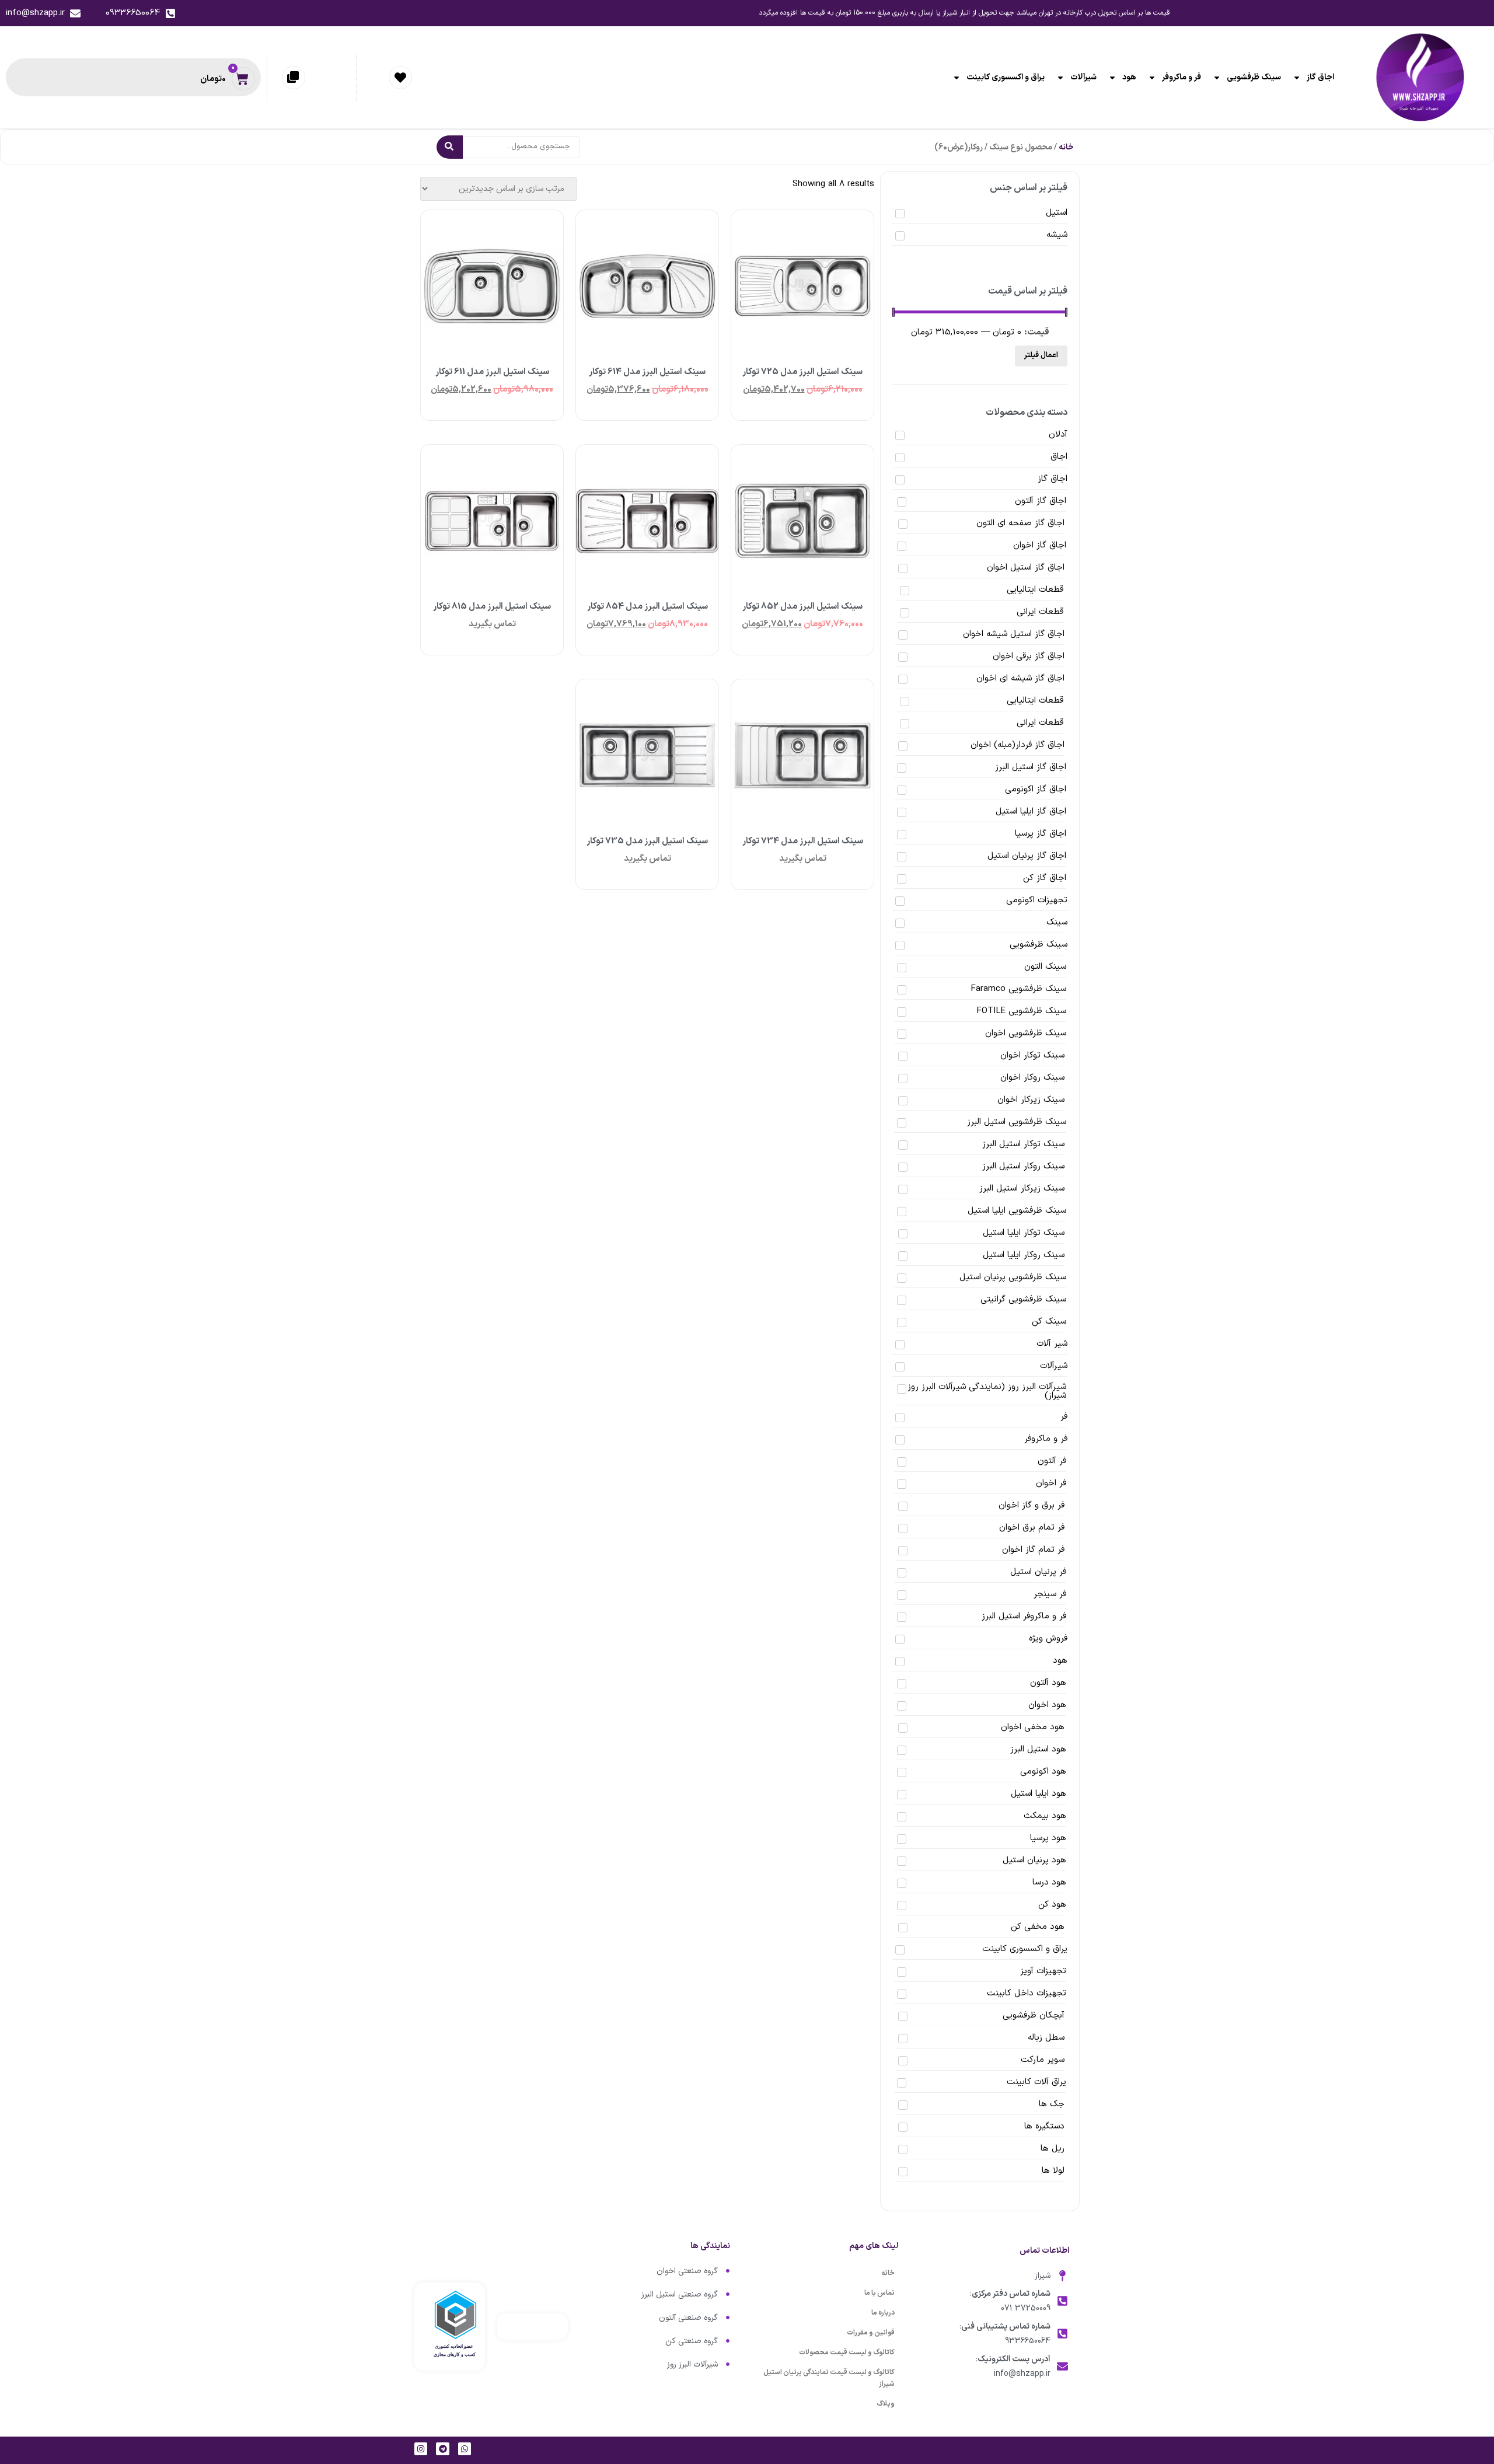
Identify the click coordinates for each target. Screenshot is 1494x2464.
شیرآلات (1083, 77)
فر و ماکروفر (1181, 77)
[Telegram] (442, 2449)
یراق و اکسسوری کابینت (1006, 77)
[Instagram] (421, 2449)
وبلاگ (886, 2404)
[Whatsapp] (465, 2449)
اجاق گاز (1320, 77)
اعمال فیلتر (1041, 355)
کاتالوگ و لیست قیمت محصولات (847, 2353)
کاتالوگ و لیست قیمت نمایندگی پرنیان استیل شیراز (829, 2378)
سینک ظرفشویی (1254, 77)
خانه (1066, 147)
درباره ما (883, 2313)
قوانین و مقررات (871, 2333)
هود (1129, 77)
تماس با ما (879, 2293)
